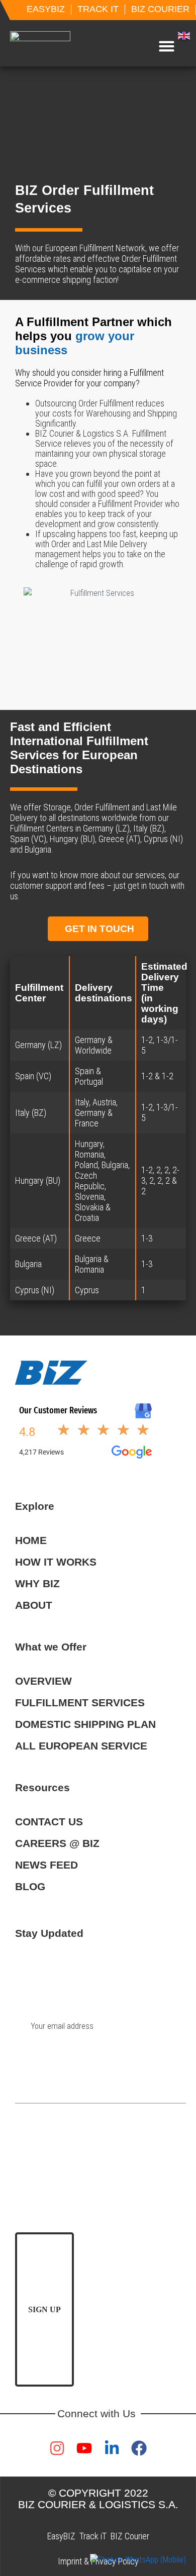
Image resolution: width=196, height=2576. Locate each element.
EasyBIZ (61, 2536)
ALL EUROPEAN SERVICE (81, 1746)
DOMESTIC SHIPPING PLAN (85, 1724)
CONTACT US (49, 1822)
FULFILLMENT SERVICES (80, 1703)
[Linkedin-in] (112, 2448)
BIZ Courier (130, 2536)
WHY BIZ (37, 1583)
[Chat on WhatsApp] (138, 2560)
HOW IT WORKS (56, 1562)
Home (31, 1540)
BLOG (30, 1886)
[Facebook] (139, 2448)
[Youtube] (84, 2448)
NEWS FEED (46, 1865)
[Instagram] (57, 2448)
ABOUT (34, 1605)
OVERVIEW (43, 1681)
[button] (167, 46)
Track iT (93, 2536)
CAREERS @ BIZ (57, 1843)
